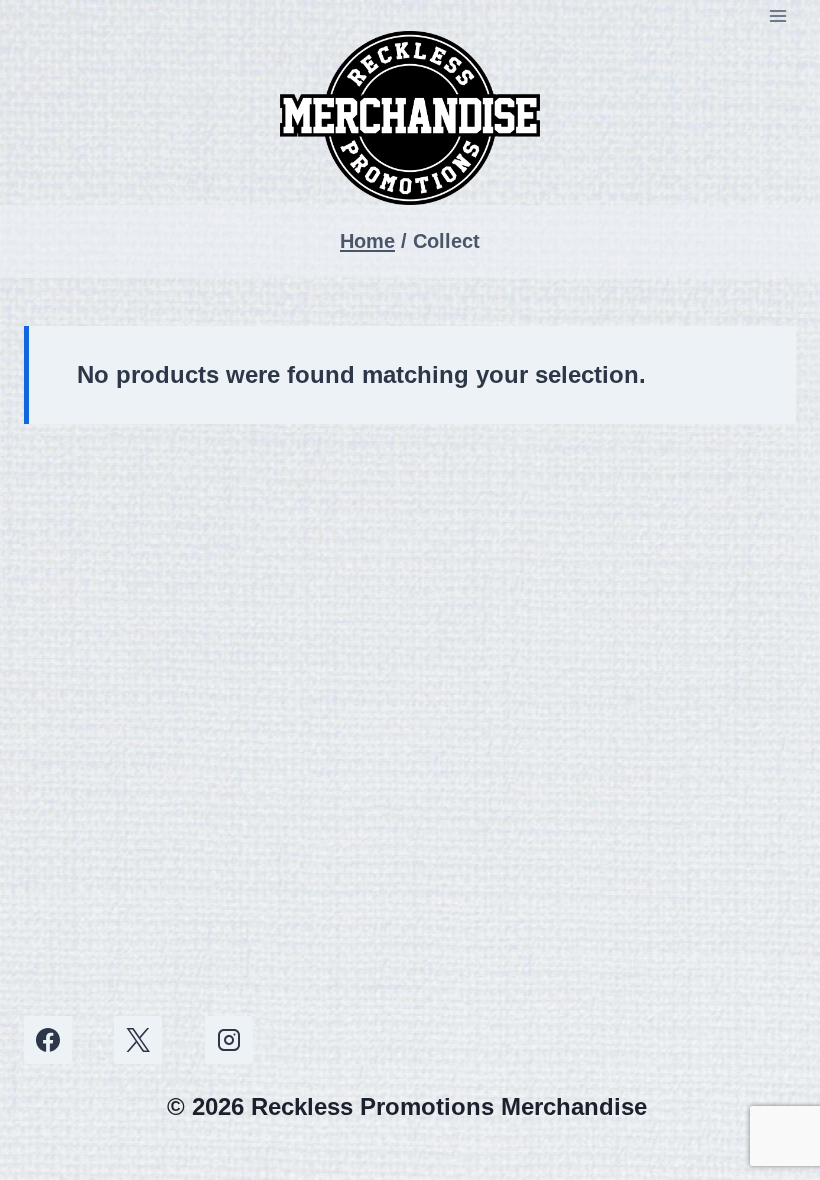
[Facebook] (48, 1040)
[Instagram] (229, 1040)
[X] (138, 1040)
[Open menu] (777, 15)
